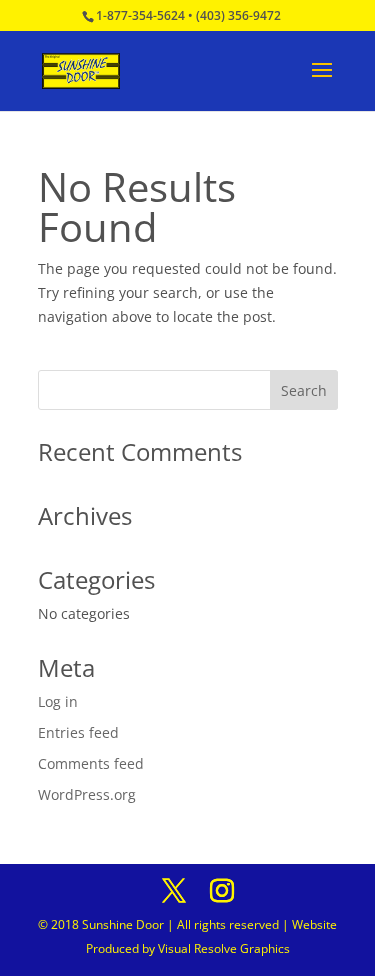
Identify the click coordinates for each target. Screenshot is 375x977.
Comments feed (91, 763)
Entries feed (78, 732)
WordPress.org (87, 794)
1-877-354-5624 (140, 15)
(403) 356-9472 (238, 15)
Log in (58, 701)
